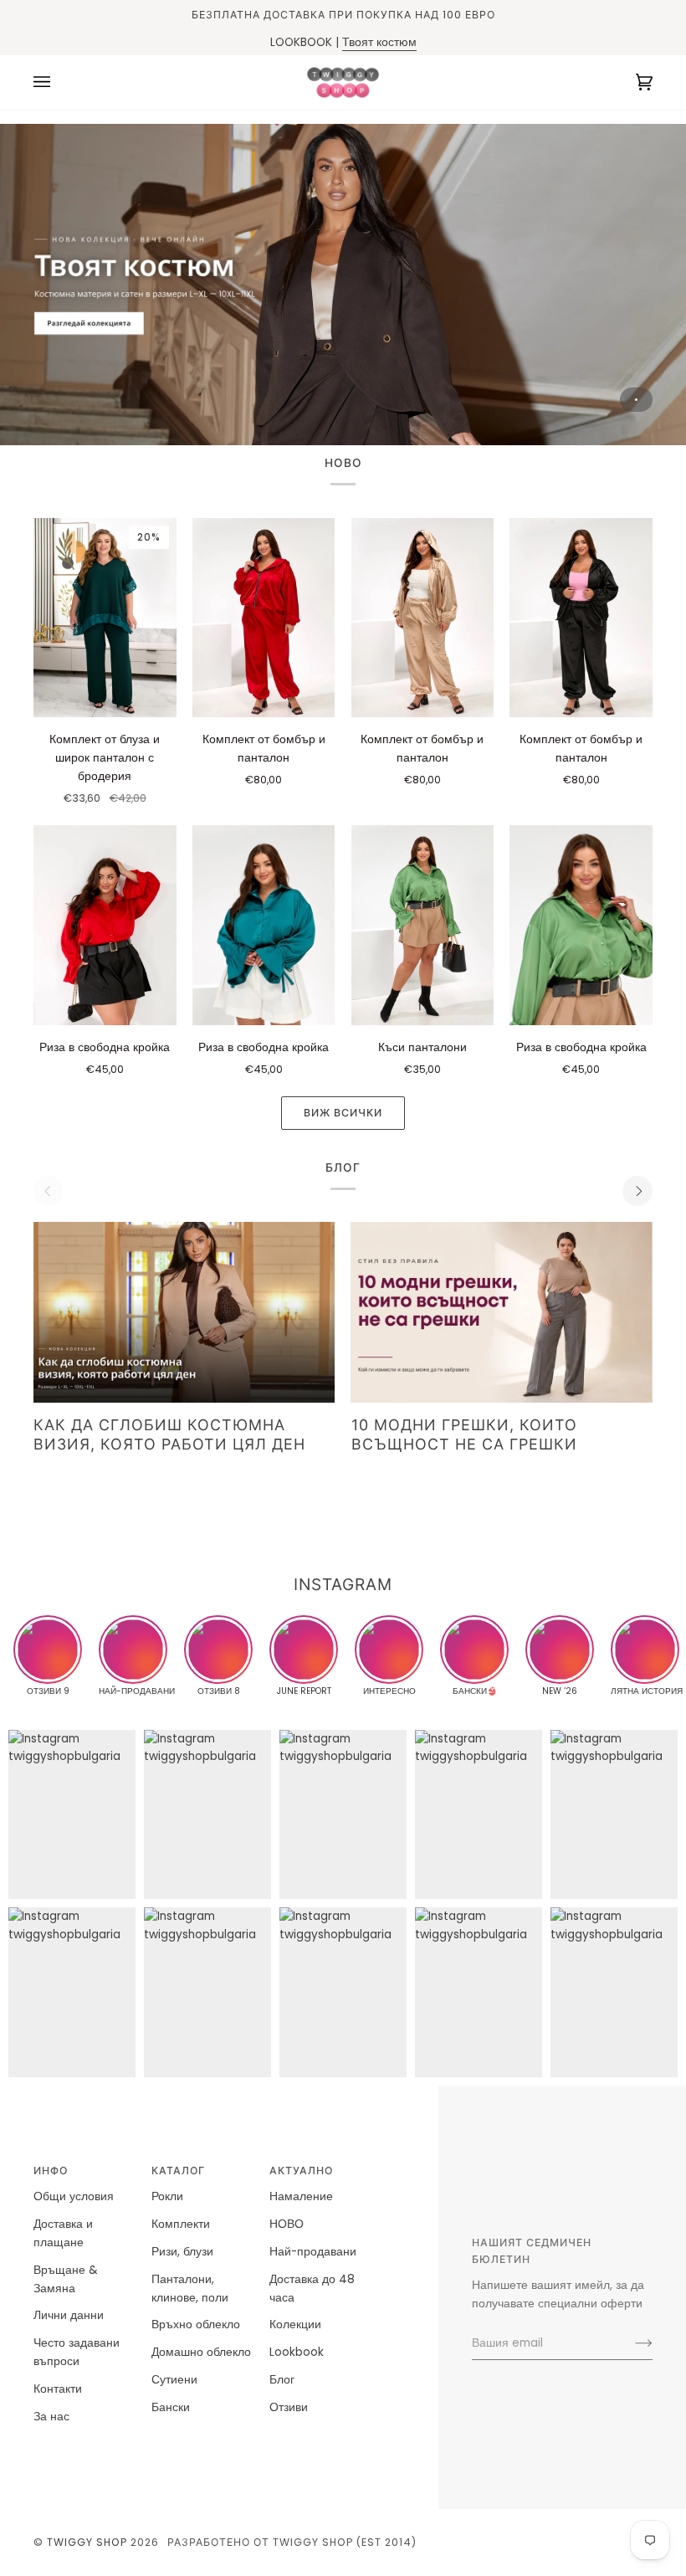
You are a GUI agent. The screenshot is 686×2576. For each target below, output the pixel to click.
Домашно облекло (201, 2352)
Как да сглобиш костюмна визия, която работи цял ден (169, 1434)
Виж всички (343, 1113)
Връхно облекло (196, 2325)
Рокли (167, 2196)
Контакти (58, 2389)
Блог (282, 2380)
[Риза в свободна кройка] (105, 925)
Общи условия (74, 2196)
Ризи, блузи (182, 2252)
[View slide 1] (343, 285)
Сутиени (174, 2380)
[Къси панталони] (423, 925)
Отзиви (289, 2407)
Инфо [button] (51, 2171)
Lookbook (297, 2352)
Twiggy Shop (87, 2542)
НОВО (287, 2224)
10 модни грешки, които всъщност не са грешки (464, 1434)
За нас (51, 2417)
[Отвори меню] (59, 82)
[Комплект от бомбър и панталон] (264, 618)
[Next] (637, 1191)
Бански (171, 2407)
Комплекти (181, 2224)
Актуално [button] (301, 2171)
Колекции (295, 2325)
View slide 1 (636, 400)
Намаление (301, 2196)
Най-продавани (313, 2252)
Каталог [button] (178, 2171)
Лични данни (69, 2315)
